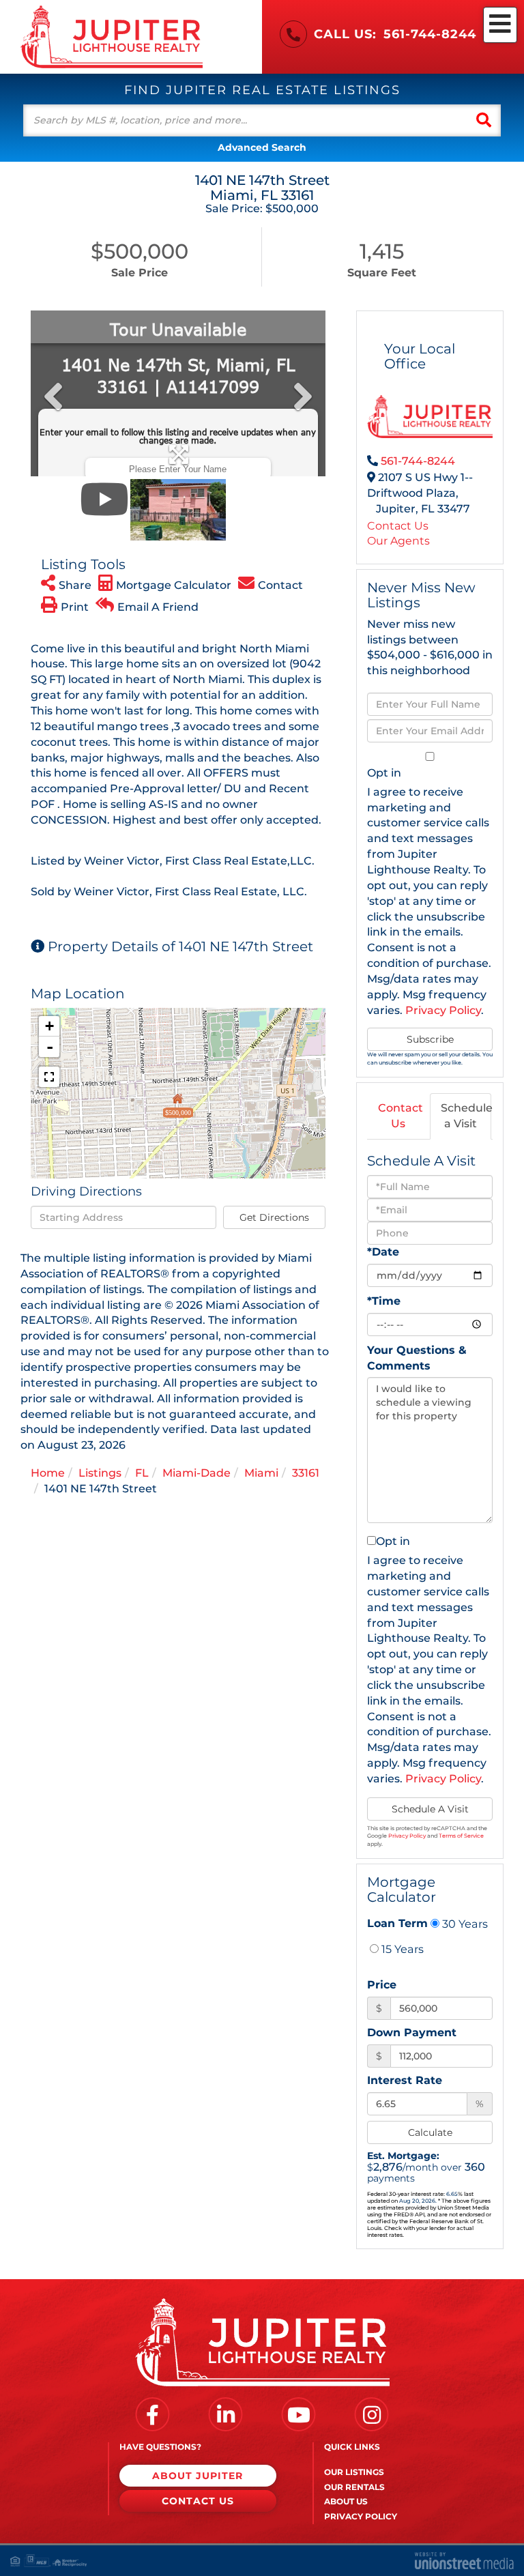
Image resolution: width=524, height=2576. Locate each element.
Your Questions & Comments (417, 1358)
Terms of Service (461, 1836)
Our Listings (354, 2472)
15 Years (401, 1949)
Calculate (430, 2132)
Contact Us (398, 526)
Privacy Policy (443, 1010)
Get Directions (274, 1217)
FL (142, 1473)
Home (48, 1473)
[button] (484, 120)
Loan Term (397, 1923)
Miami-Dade (196, 1473)
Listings (100, 1473)
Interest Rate (405, 2080)
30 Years (464, 1924)
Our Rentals (354, 2487)
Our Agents (398, 541)
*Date (383, 1252)
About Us (346, 2501)
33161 (306, 1473)
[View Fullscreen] (49, 1077)
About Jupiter (198, 2476)
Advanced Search (262, 147)
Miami (261, 1473)
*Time (384, 1301)
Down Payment (412, 2032)
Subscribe (430, 1039)
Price (382, 1985)
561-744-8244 (430, 34)
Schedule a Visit (466, 1116)
